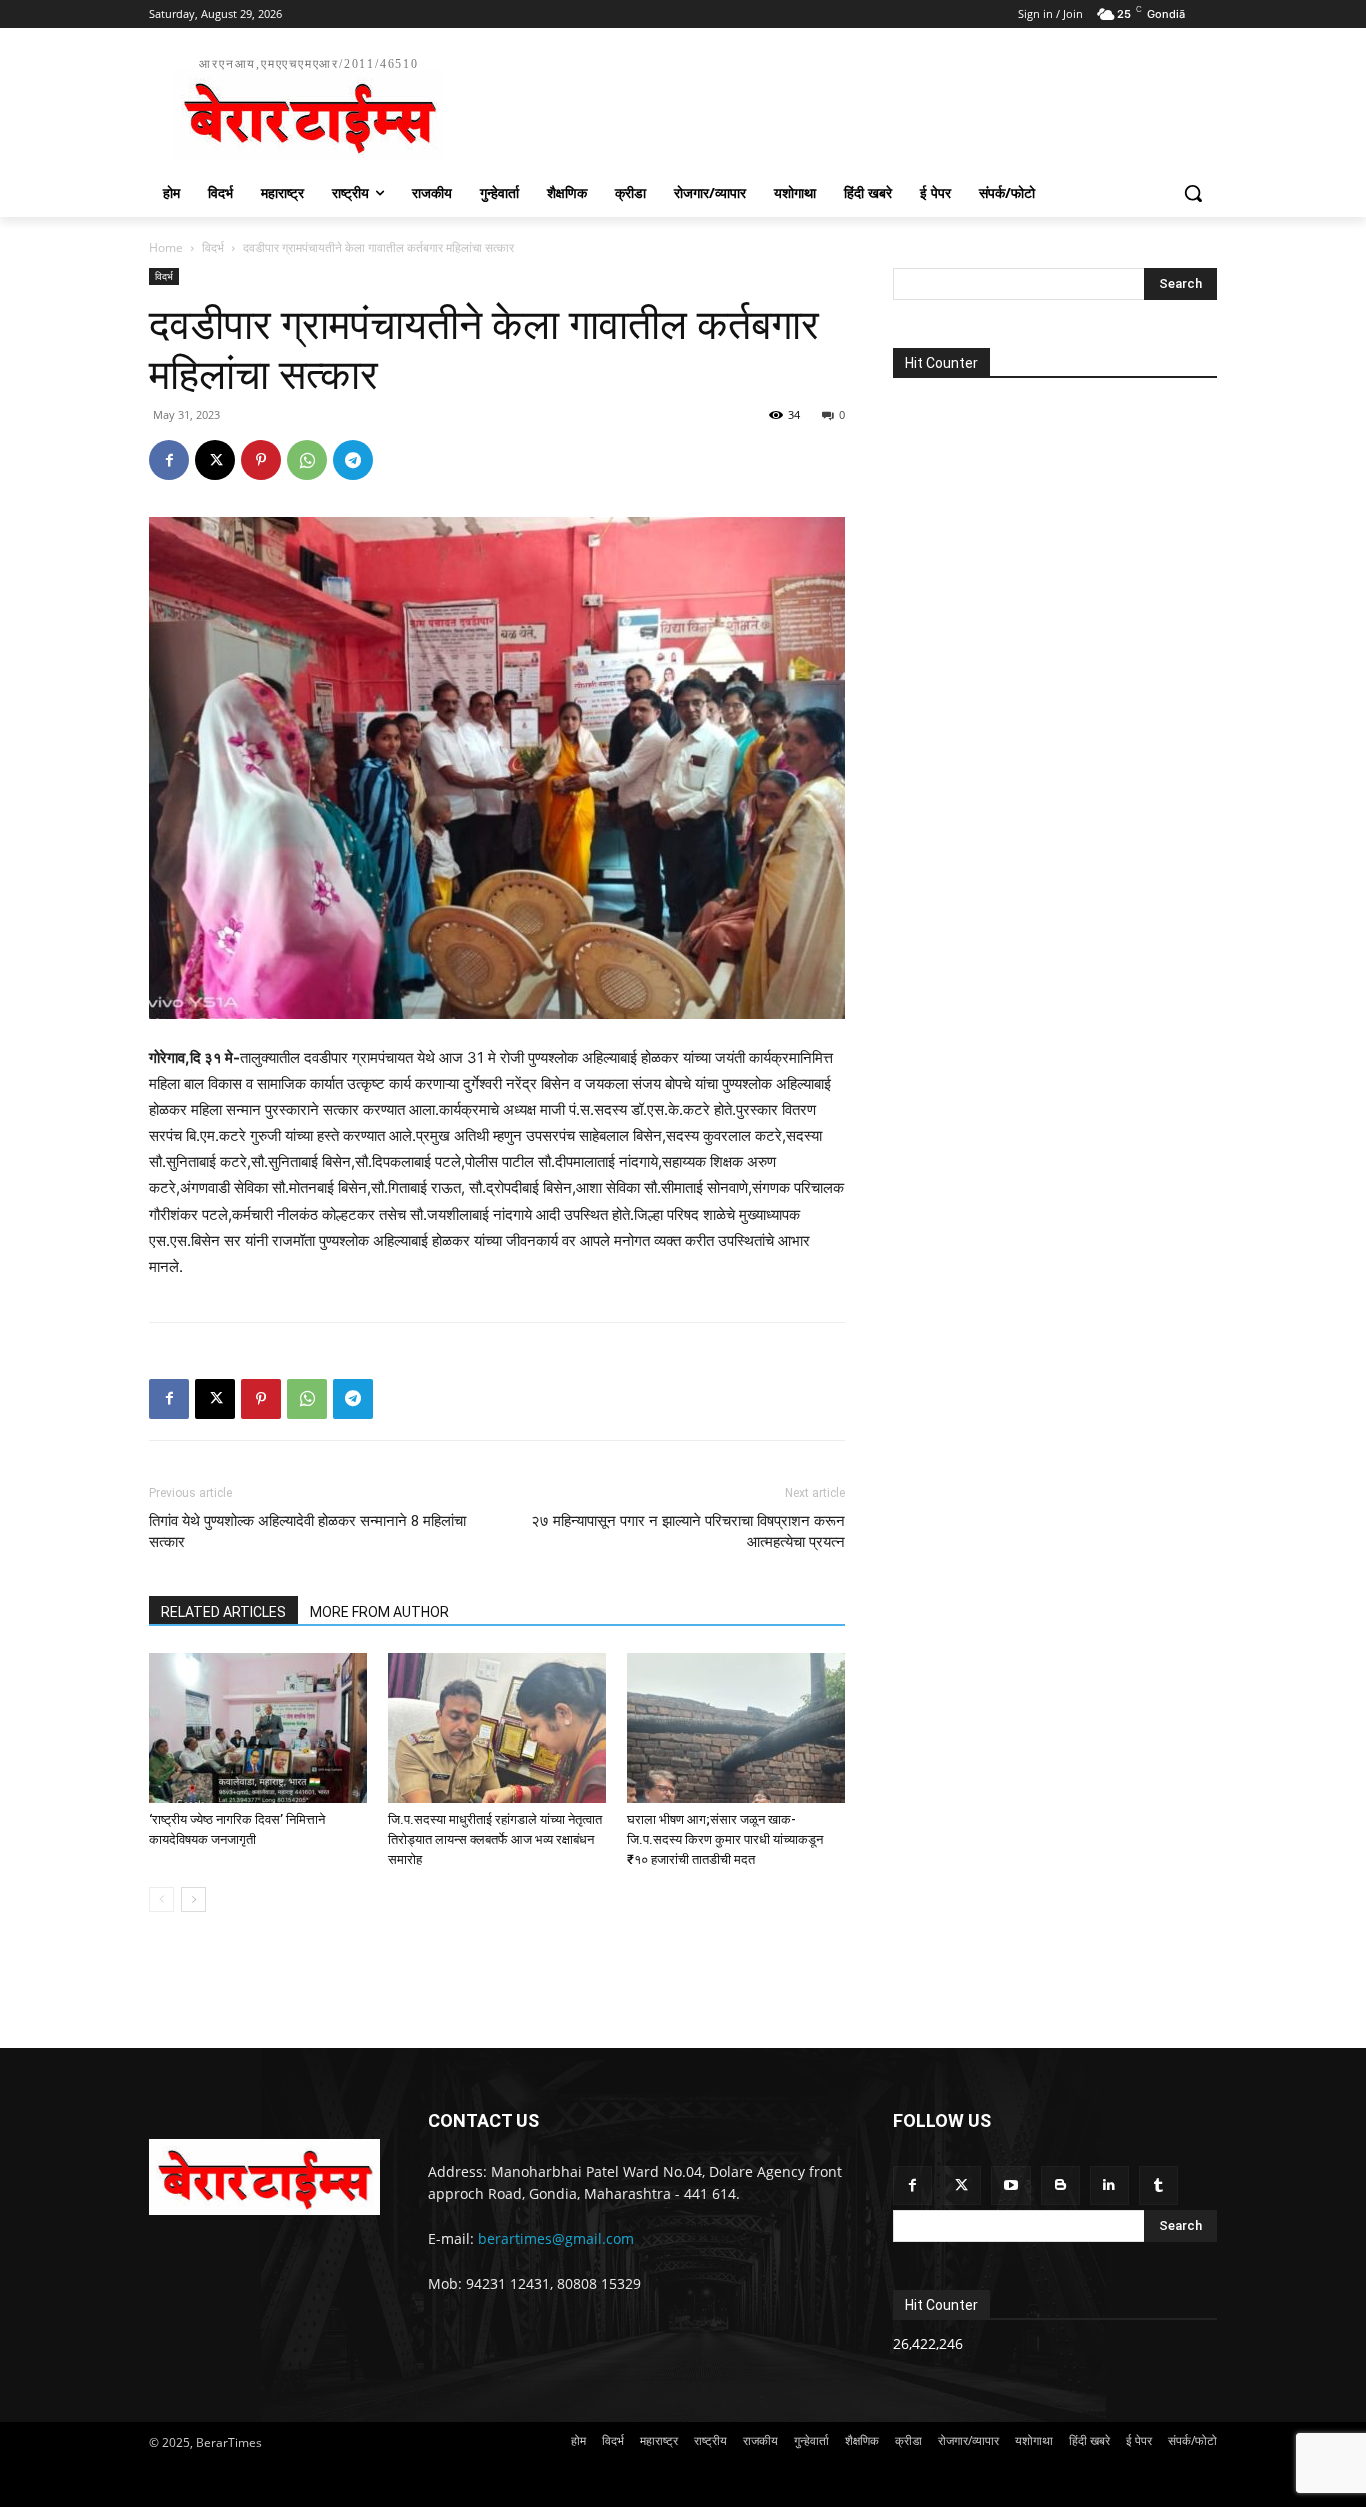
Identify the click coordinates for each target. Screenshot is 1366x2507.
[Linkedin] (1109, 2185)
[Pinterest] (261, 460)
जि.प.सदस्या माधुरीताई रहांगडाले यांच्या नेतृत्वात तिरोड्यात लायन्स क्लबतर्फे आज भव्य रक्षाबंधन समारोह (495, 1839)
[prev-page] (161, 1899)
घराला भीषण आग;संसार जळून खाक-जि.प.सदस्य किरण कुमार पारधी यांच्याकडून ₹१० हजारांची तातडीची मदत (725, 1839)
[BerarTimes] (264, 2177)
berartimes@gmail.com (556, 2238)
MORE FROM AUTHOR (379, 1612)
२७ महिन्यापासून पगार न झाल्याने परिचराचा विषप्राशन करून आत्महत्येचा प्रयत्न (688, 1531)
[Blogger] (1060, 2185)
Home (166, 247)
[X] (215, 460)
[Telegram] (353, 460)
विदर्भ (213, 247)
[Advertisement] (833, 106)
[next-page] (193, 1899)
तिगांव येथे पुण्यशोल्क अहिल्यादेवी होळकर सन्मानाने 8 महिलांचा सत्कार (307, 1531)
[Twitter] (961, 2185)
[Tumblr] (1158, 2185)
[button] (1193, 193)
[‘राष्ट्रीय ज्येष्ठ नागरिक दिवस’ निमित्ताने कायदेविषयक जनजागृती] (258, 1728)
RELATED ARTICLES (223, 1612)
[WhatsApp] (307, 460)
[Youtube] (1010, 2185)
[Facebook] (169, 460)
